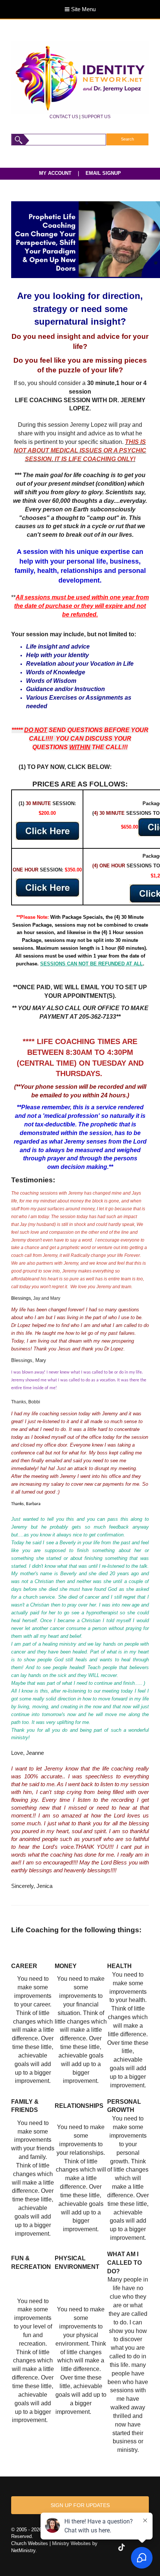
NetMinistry (23, 2550)
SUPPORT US (96, 116)
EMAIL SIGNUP (103, 173)
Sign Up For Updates (80, 2505)
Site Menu (83, 9)
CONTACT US (64, 116)
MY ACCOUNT (55, 173)
